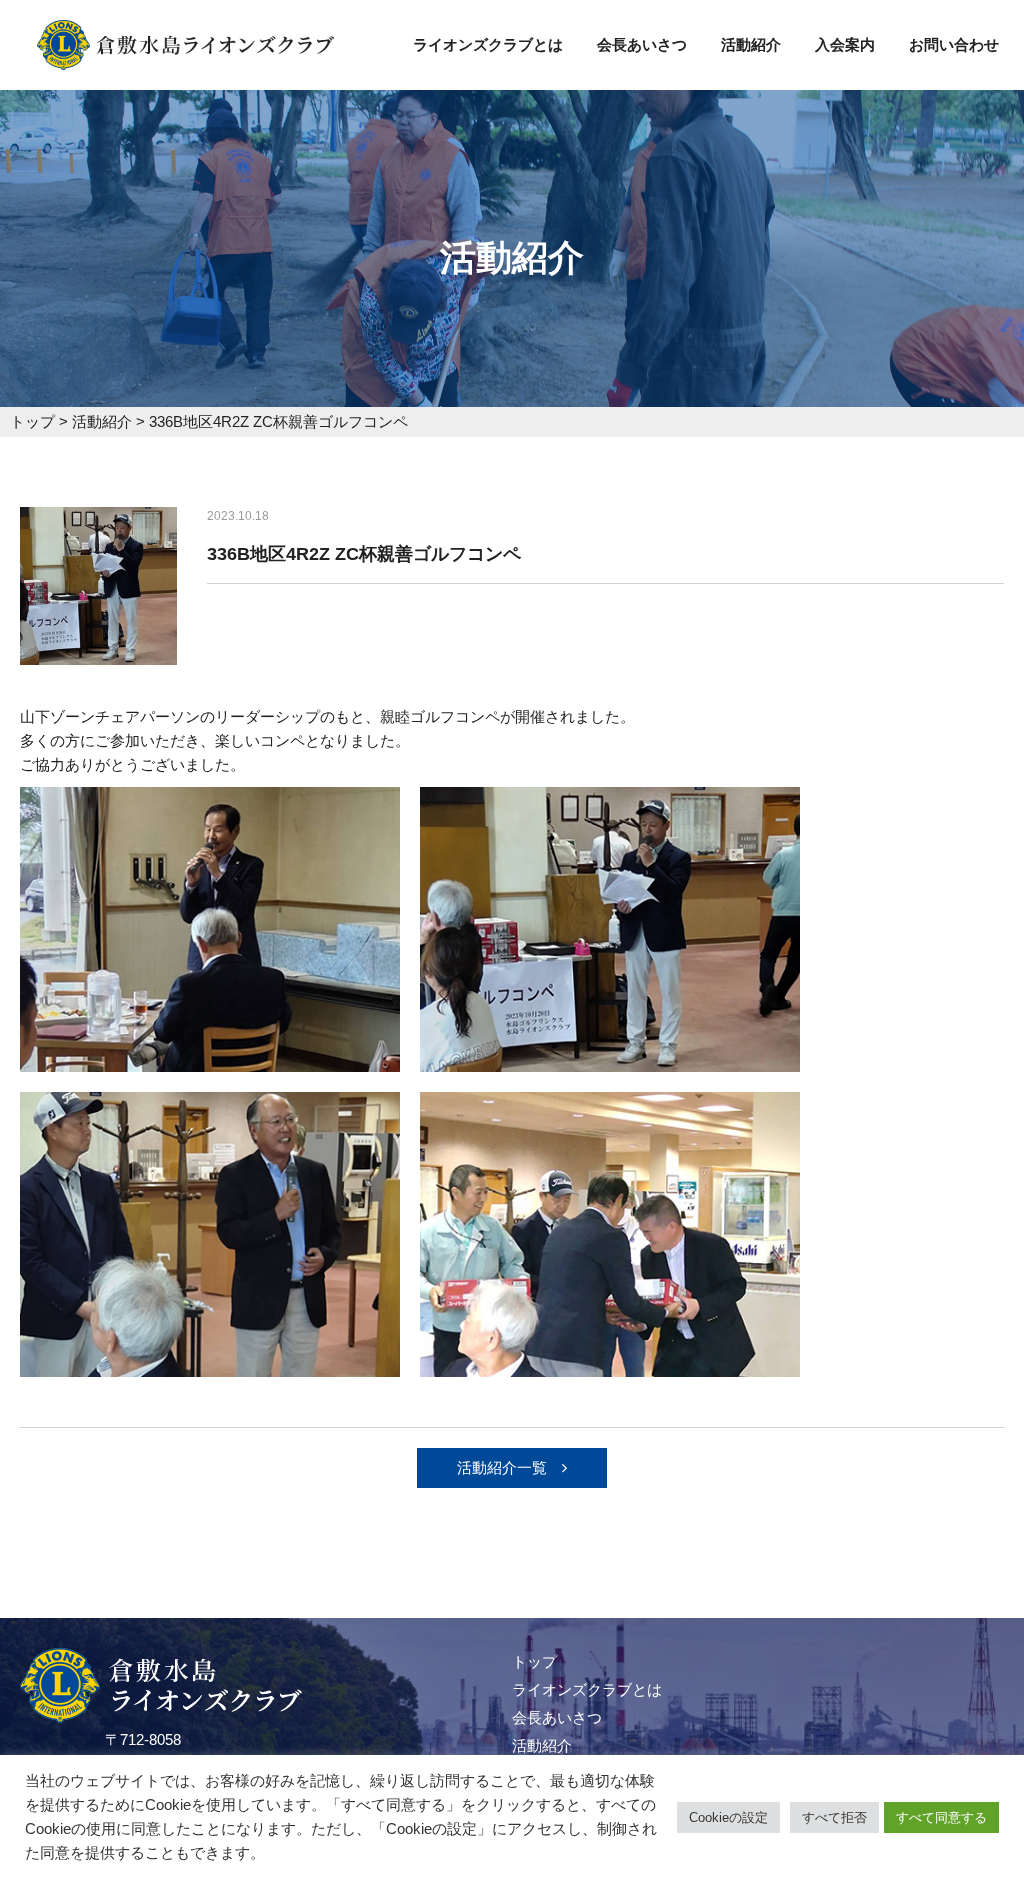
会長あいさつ (642, 44)
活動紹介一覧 (502, 1467)
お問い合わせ (954, 44)
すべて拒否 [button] (834, 1817)
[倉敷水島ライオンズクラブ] (185, 57)
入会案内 (845, 44)
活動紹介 (751, 44)
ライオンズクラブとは (488, 44)
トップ (534, 1661)
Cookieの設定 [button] (728, 1817)
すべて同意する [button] (941, 1817)
